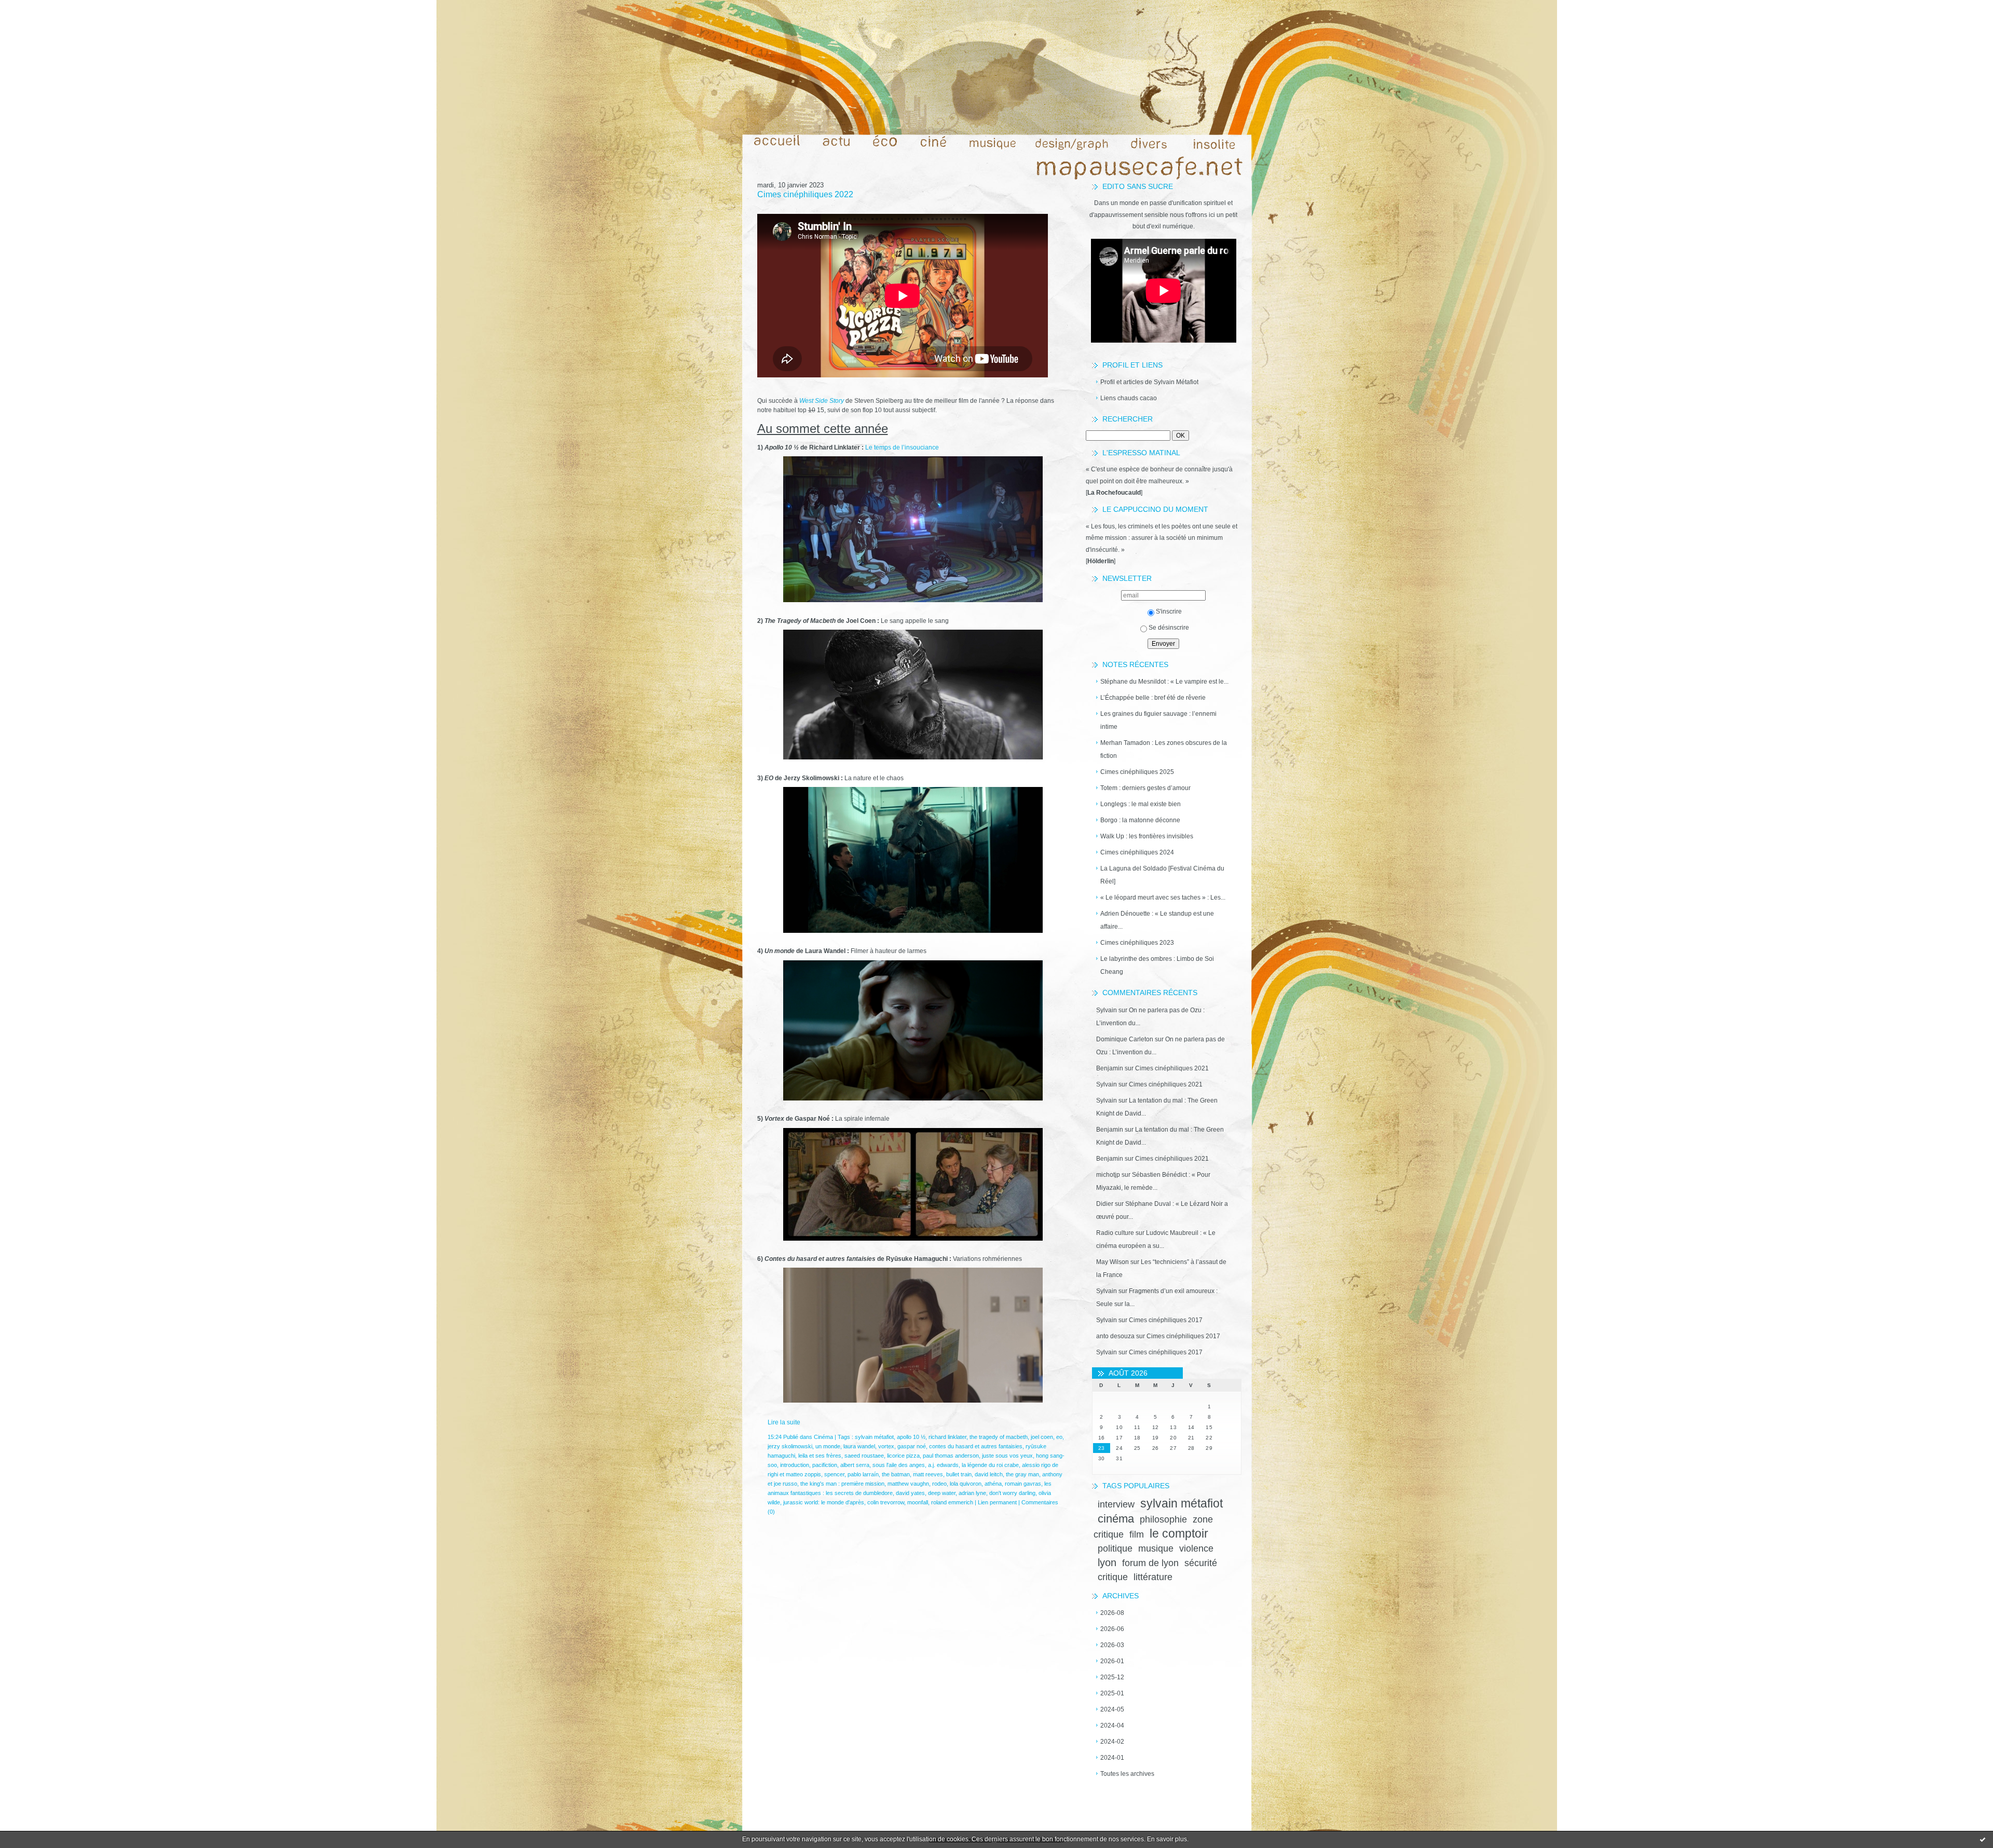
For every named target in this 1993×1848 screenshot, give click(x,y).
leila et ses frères (820, 1456)
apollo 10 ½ (911, 1437)
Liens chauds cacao (1129, 398)
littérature (1153, 1577)
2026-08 (1112, 1613)
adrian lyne (972, 1493)
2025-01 (1112, 1693)
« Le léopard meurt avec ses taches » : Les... (1163, 898)
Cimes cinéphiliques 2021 (1172, 1068)
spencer (834, 1474)
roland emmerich (952, 1502)
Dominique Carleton (1125, 1039)
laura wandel (859, 1446)
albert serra (855, 1465)
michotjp (1108, 1175)
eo (1059, 1437)
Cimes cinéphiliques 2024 (1137, 852)
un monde (828, 1446)
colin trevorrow (886, 1502)
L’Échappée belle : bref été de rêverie (1153, 698)
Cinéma (823, 1437)
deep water (942, 1493)
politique (1115, 1548)
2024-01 (1112, 1758)
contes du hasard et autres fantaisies (976, 1446)
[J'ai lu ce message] (1983, 1839)
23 (1102, 1448)
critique (1113, 1577)
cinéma (1116, 1519)
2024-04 (1112, 1725)
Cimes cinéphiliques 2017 (1166, 1320)
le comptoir (1179, 1533)
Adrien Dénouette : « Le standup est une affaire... (1157, 920)
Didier (1105, 1204)
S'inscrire (1169, 612)
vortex (886, 1446)
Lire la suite (784, 1422)
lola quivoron (966, 1484)
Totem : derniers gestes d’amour (1145, 788)
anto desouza (1115, 1336)
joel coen (1042, 1437)
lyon (1107, 1562)
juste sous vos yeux (1007, 1456)
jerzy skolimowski (790, 1446)
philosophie (1163, 1519)
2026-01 (1112, 1661)
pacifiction (825, 1465)
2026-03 (1112, 1645)
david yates (910, 1493)
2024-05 (1112, 1709)
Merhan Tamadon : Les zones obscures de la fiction (1164, 749)
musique (1156, 1548)
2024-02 (1112, 1742)
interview (1116, 1504)
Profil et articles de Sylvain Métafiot (1149, 382)
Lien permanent (997, 1502)
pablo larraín (863, 1474)
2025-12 (1112, 1677)
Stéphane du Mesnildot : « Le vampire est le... (1164, 682)
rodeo (939, 1484)
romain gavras (1023, 1484)
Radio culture (1115, 1233)
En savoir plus (1167, 1839)
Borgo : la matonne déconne (1140, 820)
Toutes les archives (1127, 1774)
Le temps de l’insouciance (902, 447)
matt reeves (928, 1474)
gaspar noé (912, 1446)
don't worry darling (1012, 1493)
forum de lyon (1150, 1563)
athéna (993, 1484)
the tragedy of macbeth (999, 1437)
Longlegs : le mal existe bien (1141, 804)
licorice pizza (903, 1456)
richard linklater (947, 1437)
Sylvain (1107, 1010)
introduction (795, 1465)
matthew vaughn (908, 1484)
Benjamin (1110, 1068)
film (1137, 1534)
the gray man (1022, 1474)
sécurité (1201, 1563)
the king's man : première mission (842, 1484)
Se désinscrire (1169, 628)
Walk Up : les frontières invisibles (1147, 836)
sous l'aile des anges (899, 1465)
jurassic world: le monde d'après (824, 1502)
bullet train (959, 1474)
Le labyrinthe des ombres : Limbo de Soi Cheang (1157, 965)
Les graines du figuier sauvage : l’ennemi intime (1158, 720)
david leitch (989, 1474)
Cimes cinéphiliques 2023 (1137, 943)
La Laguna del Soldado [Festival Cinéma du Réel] (1162, 875)
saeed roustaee (864, 1456)
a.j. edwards (943, 1465)
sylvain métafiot (1182, 1503)
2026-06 (1112, 1629)
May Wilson (1112, 1262)
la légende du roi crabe (990, 1465)
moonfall (918, 1502)
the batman (896, 1474)
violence (1196, 1548)
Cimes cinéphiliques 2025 (1137, 772)
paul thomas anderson (951, 1456)
